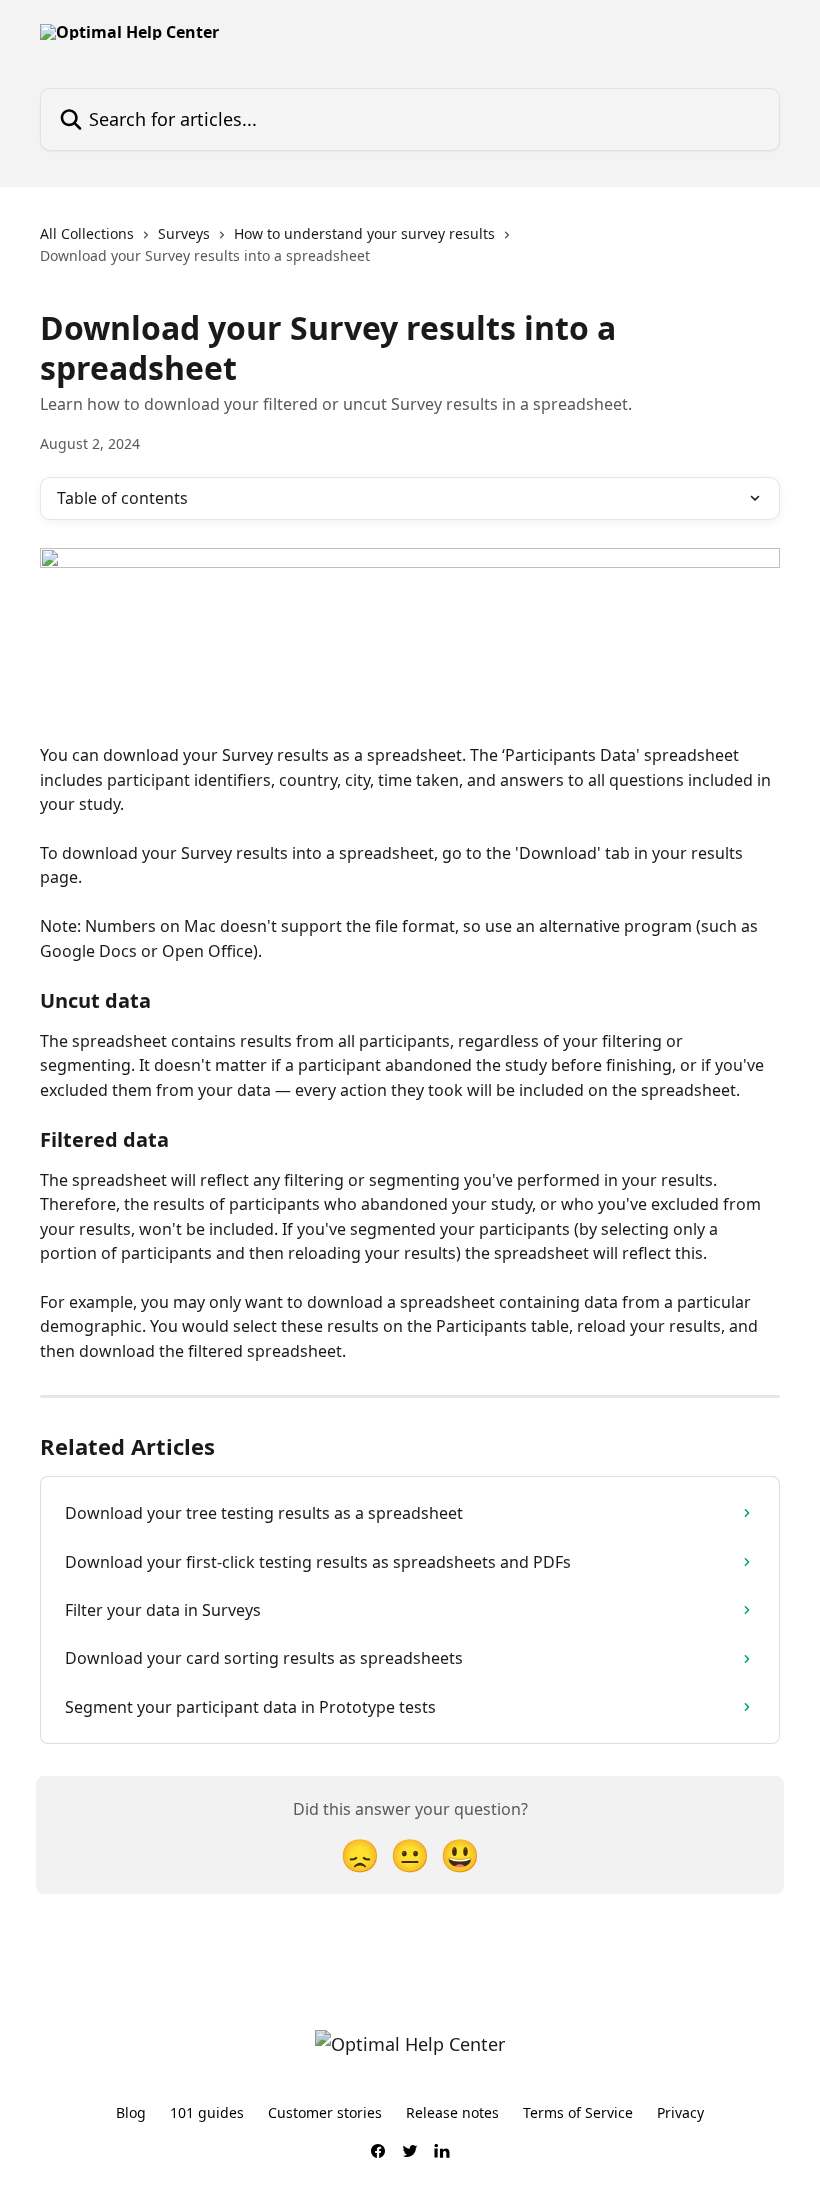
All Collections (87, 233)
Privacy (680, 2112)
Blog (131, 2112)
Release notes (452, 2112)
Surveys (184, 233)
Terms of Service (578, 2112)
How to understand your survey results (364, 233)
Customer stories (325, 2112)
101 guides (207, 2112)
